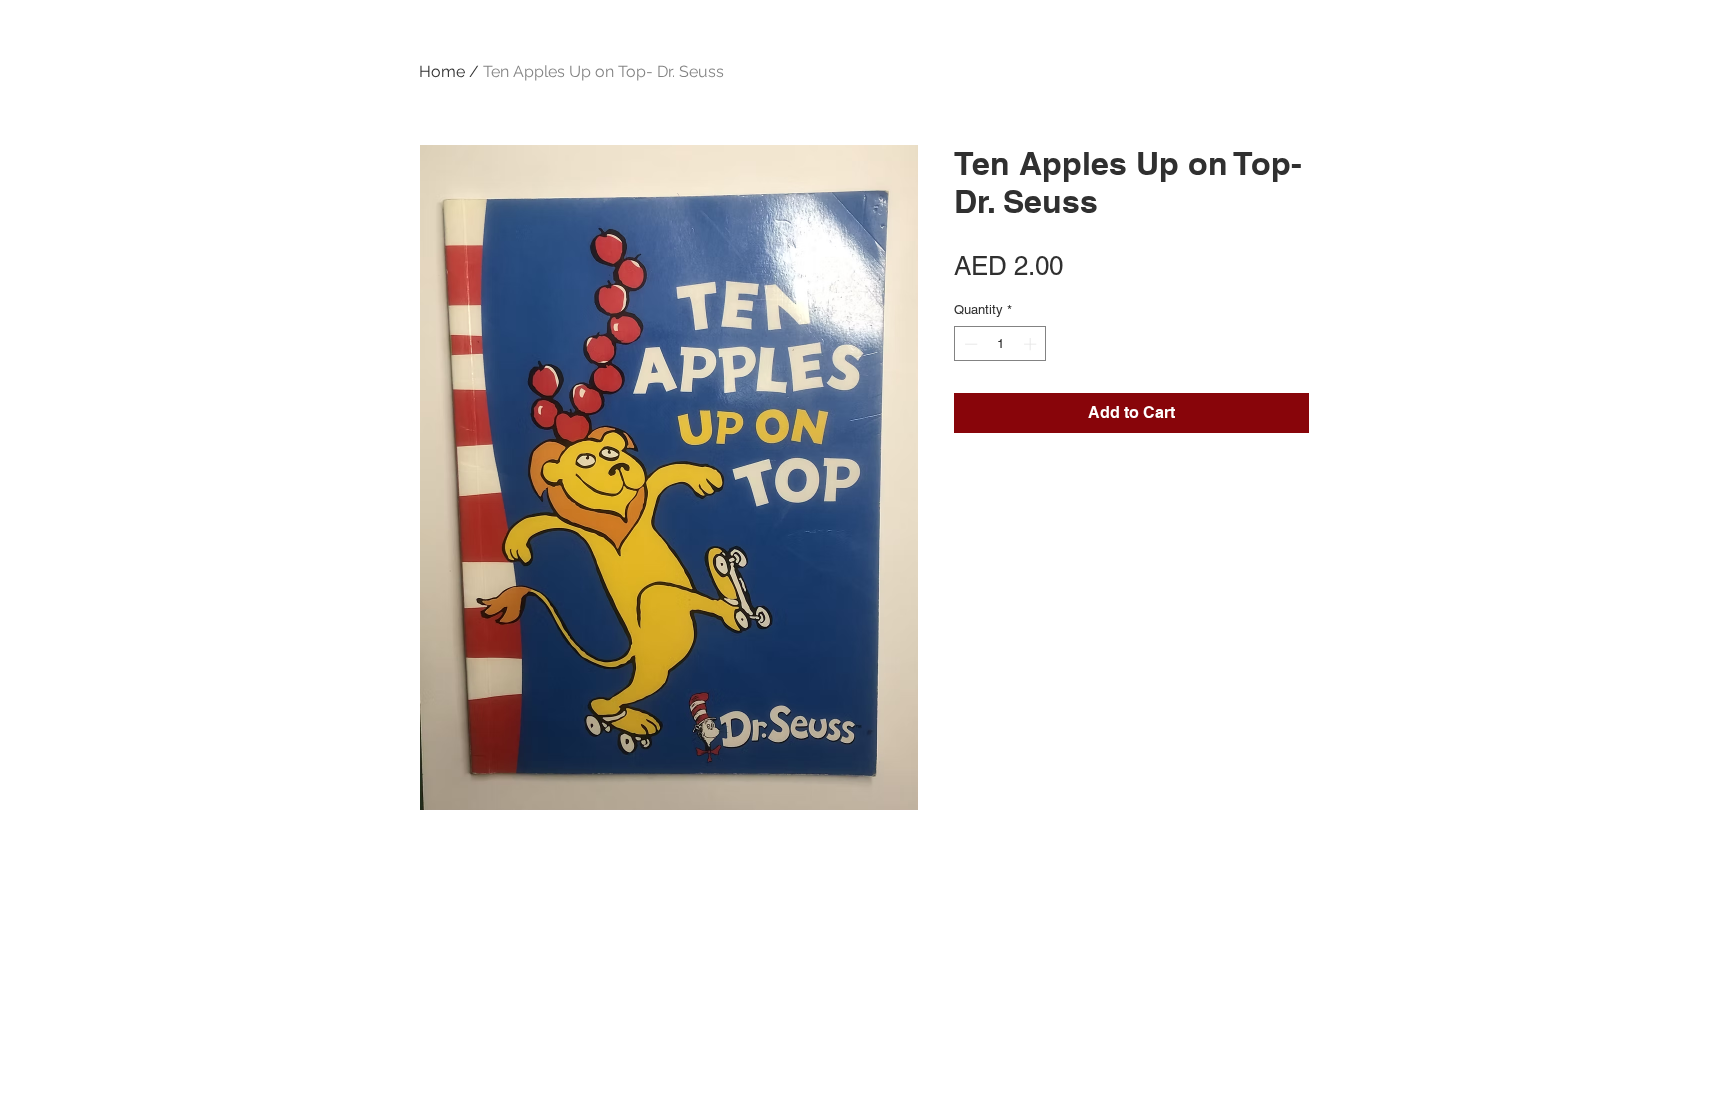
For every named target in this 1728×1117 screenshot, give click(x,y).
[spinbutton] (1000, 344)
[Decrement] (969, 344)
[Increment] (1032, 344)
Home (442, 71)
